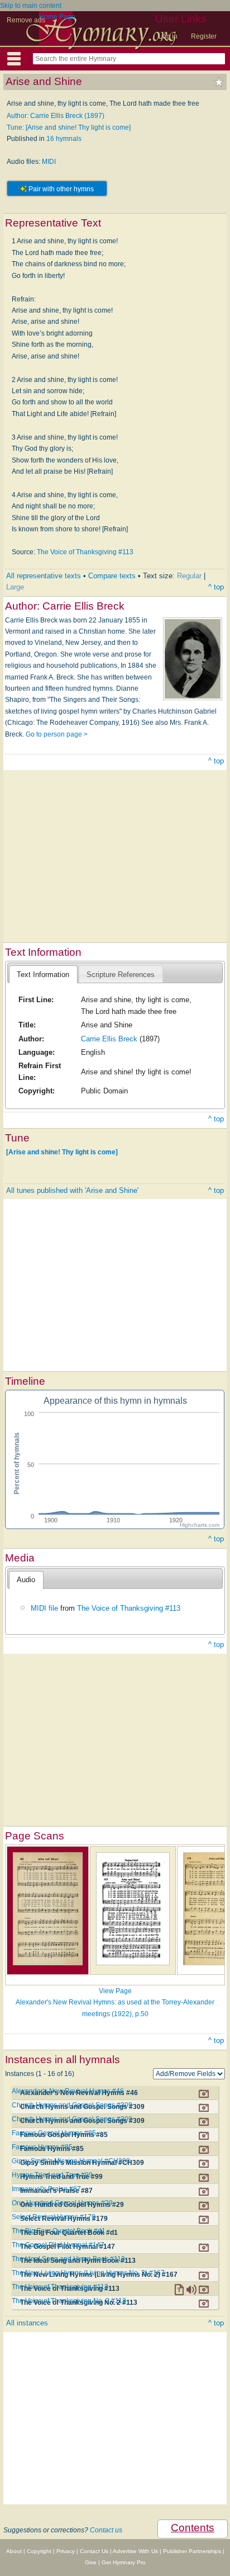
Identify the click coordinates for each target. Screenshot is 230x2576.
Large (15, 587)
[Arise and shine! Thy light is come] (62, 1152)
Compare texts (112, 576)
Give (91, 2562)
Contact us (106, 2530)
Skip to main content (31, 6)
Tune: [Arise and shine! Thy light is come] (69, 128)
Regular (189, 576)
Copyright (39, 2551)
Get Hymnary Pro (124, 2562)
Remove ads (26, 20)
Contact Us (94, 2551)
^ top (216, 587)
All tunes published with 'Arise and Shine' (72, 1190)
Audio (26, 1580)
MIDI (49, 162)
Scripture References (121, 975)
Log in (168, 36)
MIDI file (44, 1608)
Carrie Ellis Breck (109, 1039)
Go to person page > (57, 734)
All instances (27, 2323)
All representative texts (44, 576)
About (14, 2551)
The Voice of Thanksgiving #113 (85, 552)
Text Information (43, 975)
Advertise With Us (135, 2551)
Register (204, 36)
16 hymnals (64, 139)
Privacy (66, 2551)
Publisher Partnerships (192, 2551)
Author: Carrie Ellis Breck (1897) (56, 116)
